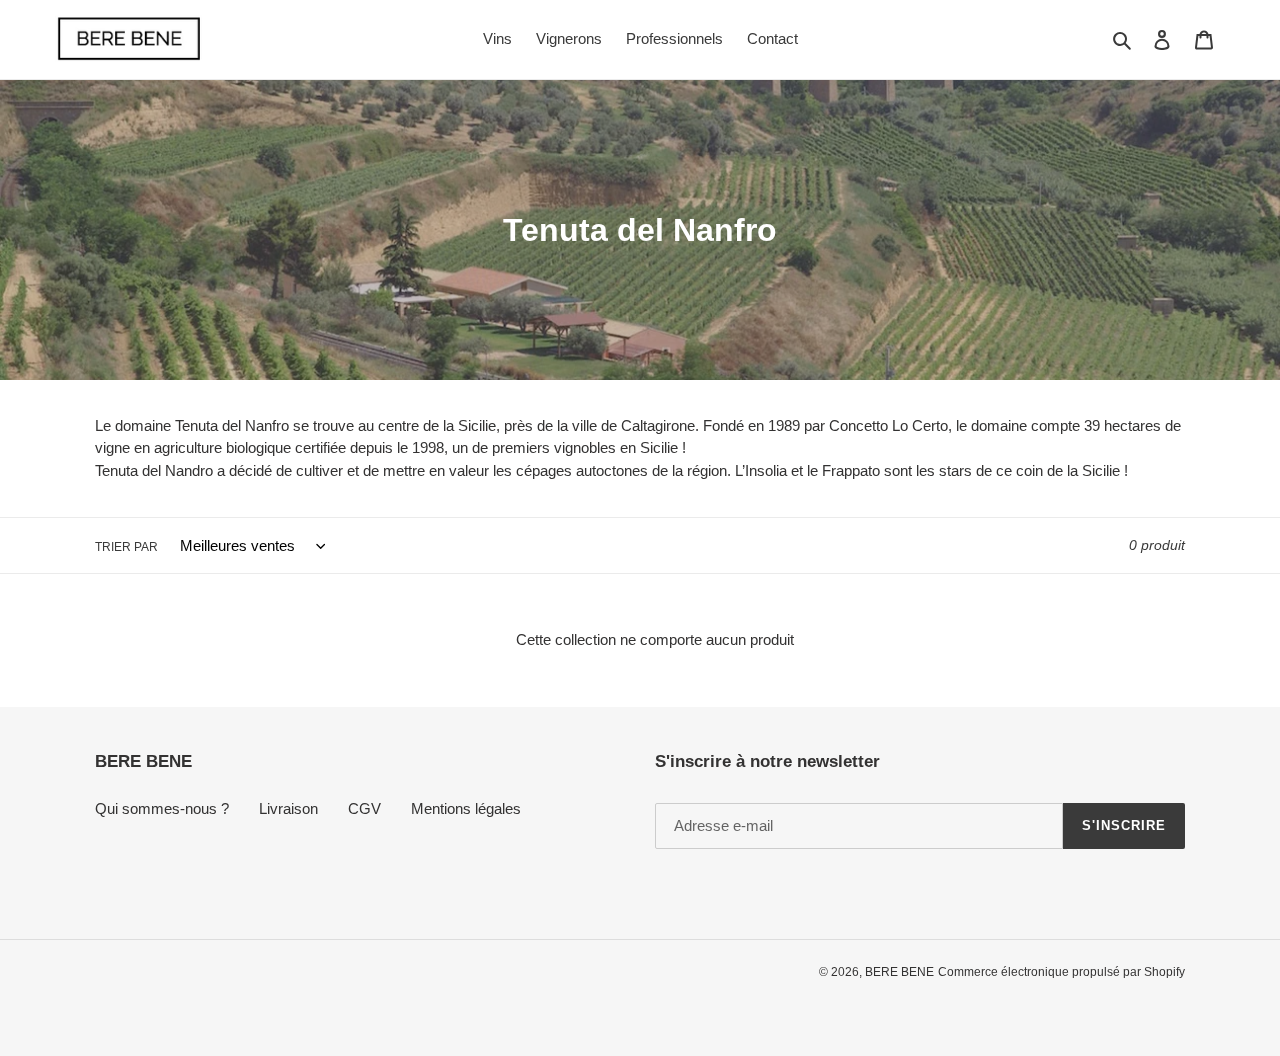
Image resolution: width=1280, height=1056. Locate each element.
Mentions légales (466, 808)
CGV (364, 808)
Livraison (288, 808)
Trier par (126, 547)
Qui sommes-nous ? (162, 808)
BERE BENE (899, 972)
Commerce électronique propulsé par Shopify (1061, 972)
